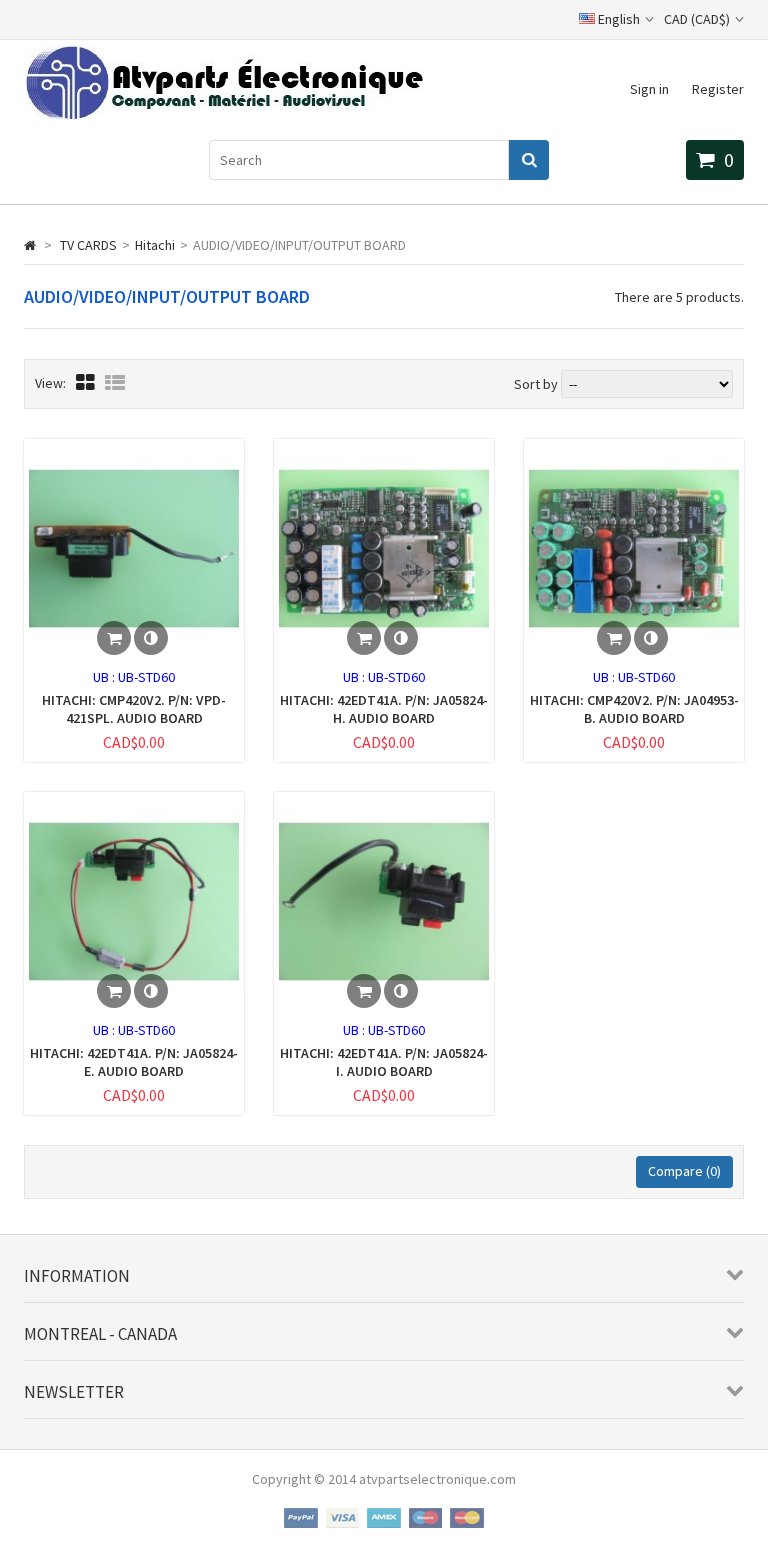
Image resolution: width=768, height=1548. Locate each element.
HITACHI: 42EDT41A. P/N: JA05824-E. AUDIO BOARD (134, 1062)
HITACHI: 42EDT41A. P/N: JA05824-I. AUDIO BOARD (384, 1062)
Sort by (536, 384)
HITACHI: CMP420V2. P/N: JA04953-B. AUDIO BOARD (634, 709)
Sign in (649, 89)
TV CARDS (88, 245)
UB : (105, 677)
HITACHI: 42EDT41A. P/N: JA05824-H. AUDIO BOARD (384, 709)
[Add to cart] (114, 638)
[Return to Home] (30, 245)
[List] (115, 382)
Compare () (684, 1171)
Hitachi (155, 245)
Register (718, 89)
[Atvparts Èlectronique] (223, 115)
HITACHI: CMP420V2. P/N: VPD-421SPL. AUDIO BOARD (134, 709)
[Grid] (85, 382)
